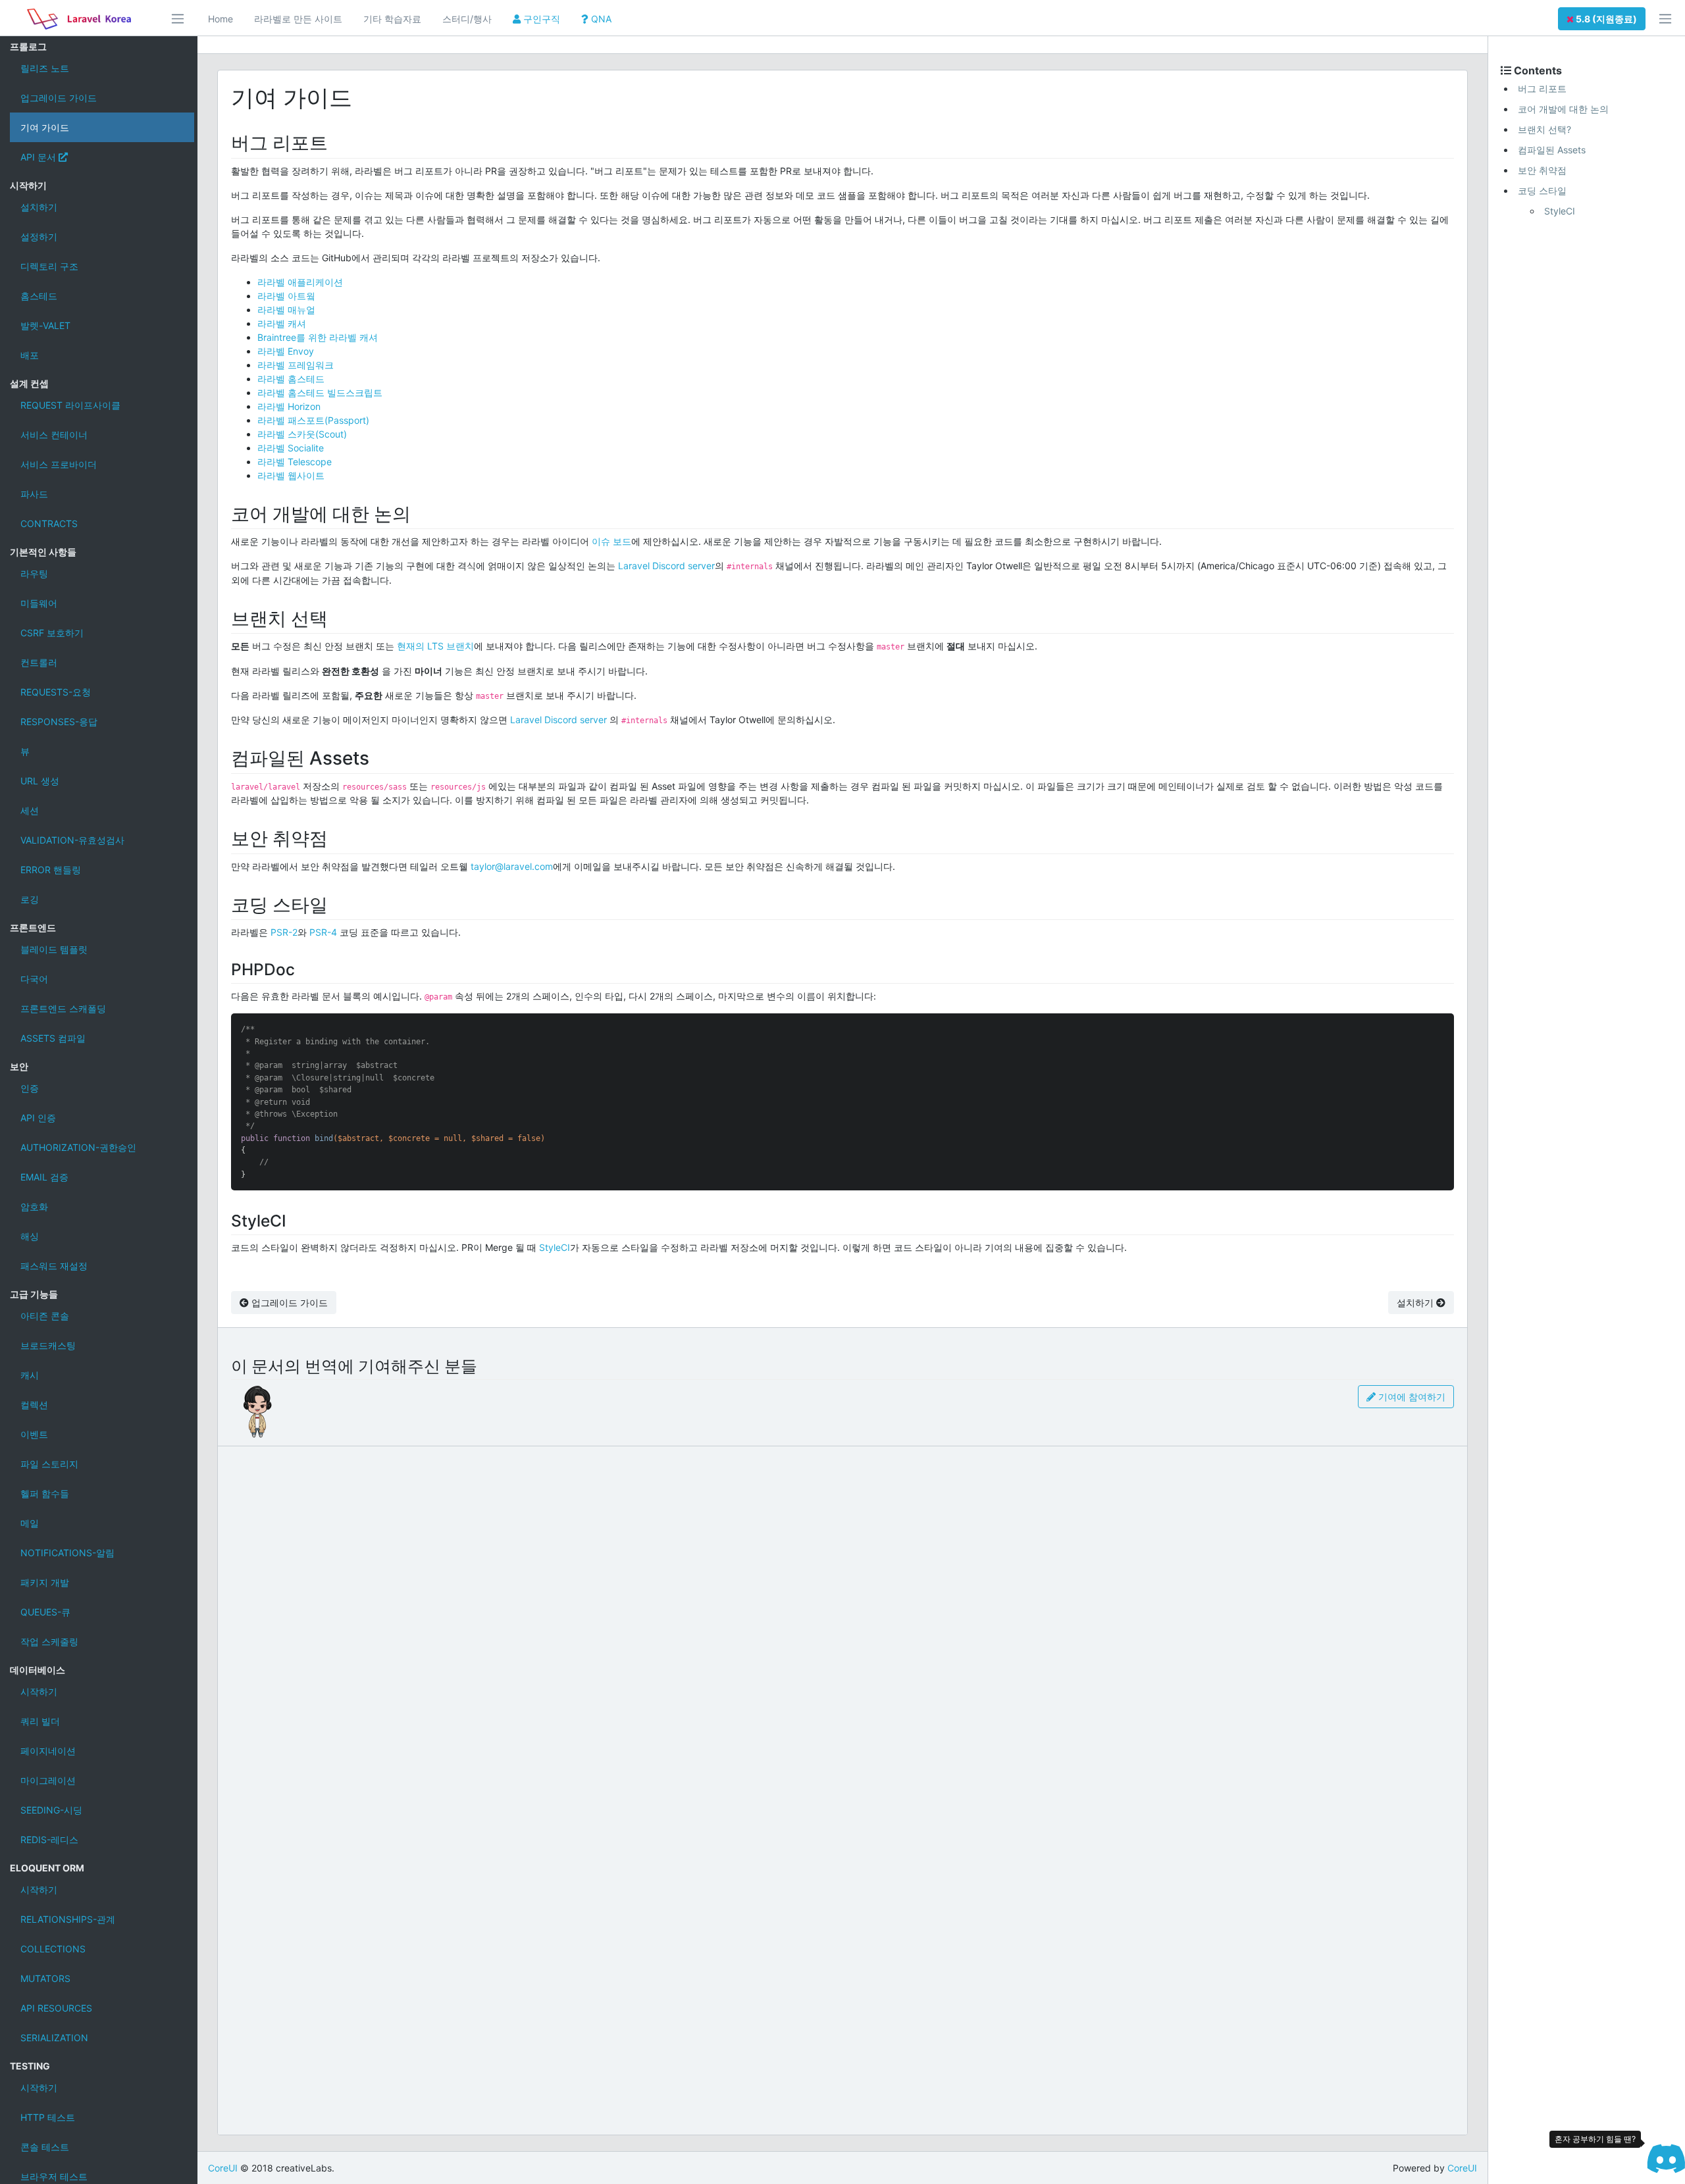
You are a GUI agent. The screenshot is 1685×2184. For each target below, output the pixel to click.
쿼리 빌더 (40, 1721)
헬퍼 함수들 (45, 1493)
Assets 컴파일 (53, 1038)
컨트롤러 (39, 662)
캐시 (30, 1375)
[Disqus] (842, 1619)
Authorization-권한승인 (78, 1147)
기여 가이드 (45, 127)
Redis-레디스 (49, 1840)
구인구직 (540, 19)
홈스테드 (39, 296)
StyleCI (555, 1247)
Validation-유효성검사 (72, 840)
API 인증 (38, 1118)
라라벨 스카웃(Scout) (302, 434)
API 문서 (39, 157)
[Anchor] (337, 141)
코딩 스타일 (1542, 190)
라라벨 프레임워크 (296, 365)
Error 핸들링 (51, 870)
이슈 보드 (611, 541)
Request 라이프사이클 (70, 405)
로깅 (30, 899)
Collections (53, 1949)
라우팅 (34, 573)
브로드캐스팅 (48, 1345)
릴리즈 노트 (45, 68)
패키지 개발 (45, 1582)
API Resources (56, 2008)
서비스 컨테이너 (54, 435)
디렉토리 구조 (49, 266)
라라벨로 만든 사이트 (298, 19)
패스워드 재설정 (54, 1266)
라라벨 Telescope (295, 462)
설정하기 (39, 237)
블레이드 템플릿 (54, 949)
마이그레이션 (48, 1780)
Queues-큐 (45, 1612)
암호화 (34, 1206)
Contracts (49, 523)
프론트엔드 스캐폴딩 (63, 1008)
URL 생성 (40, 781)
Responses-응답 (59, 722)
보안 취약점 (1542, 170)
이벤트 (34, 1434)
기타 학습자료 (392, 19)
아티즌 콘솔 (45, 1316)
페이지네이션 (48, 1751)
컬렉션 (34, 1405)
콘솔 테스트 (45, 2147)
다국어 (34, 979)
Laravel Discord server (666, 566)
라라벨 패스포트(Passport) (313, 420)
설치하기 (39, 207)
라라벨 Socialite (291, 448)
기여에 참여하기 (1411, 1397)
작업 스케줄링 (49, 1641)
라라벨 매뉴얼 (286, 310)
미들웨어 (39, 603)
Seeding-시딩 (51, 1810)
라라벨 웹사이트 (291, 475)
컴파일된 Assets (1552, 150)
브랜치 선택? (1544, 129)
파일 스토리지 (49, 1464)
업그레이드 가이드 (59, 98)
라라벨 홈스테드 (291, 379)
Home (220, 19)
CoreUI (223, 2168)
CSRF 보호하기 (52, 633)
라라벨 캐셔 (282, 323)
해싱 (30, 1236)
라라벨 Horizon (289, 406)
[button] (1602, 19)
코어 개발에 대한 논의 (1563, 109)
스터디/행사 (467, 19)
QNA (600, 19)
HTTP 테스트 (48, 2117)
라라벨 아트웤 (286, 296)
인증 (30, 1088)
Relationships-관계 (68, 1919)
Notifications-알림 (67, 1553)
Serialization (54, 2038)
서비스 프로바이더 (59, 464)
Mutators (45, 1978)
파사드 (34, 494)
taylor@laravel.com (512, 866)
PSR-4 (323, 932)
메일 (30, 1523)
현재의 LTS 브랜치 (435, 646)
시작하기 (39, 1691)
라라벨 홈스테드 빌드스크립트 (320, 393)
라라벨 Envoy (286, 351)
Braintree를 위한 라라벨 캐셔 (318, 337)
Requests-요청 (56, 692)
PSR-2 (284, 932)
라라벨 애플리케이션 (300, 282)
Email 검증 (44, 1177)
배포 (30, 355)
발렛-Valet (45, 325)
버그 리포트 (1542, 89)
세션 (30, 810)
